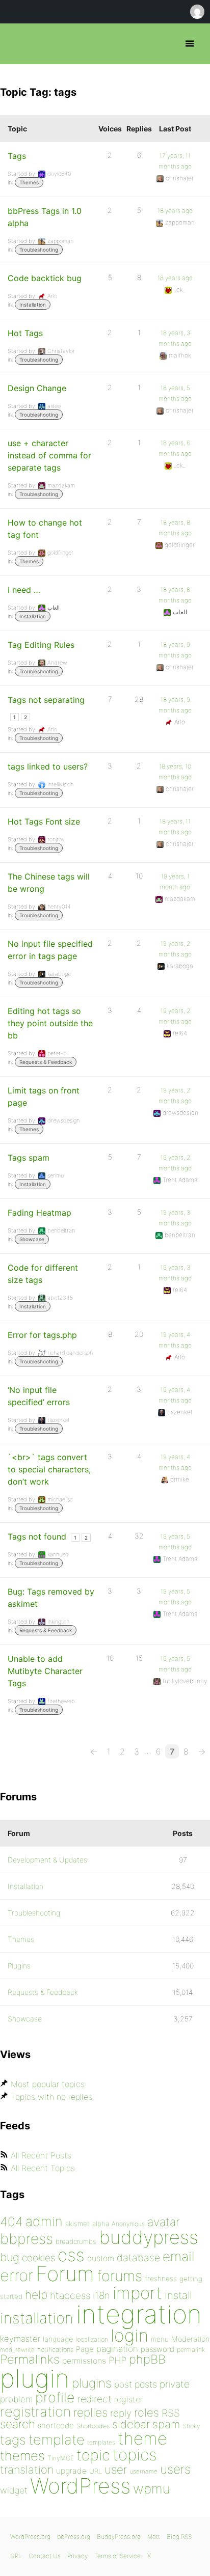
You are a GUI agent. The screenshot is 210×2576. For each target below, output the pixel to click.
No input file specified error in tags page (50, 950)
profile (55, 2397)
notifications (55, 2349)
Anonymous (128, 2224)
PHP (117, 2360)
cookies (38, 2258)
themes (22, 2456)
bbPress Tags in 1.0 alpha (45, 217)
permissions (84, 2361)
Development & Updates (47, 1860)
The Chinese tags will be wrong (49, 883)
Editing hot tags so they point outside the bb (50, 1023)
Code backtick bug (45, 278)
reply (121, 2413)
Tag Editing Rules (41, 645)
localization (92, 2339)
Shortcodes (93, 2426)
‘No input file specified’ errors (39, 1396)
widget (14, 2490)
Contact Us (45, 2556)
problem (16, 2399)
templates (101, 2442)
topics (135, 2455)
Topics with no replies (51, 2097)
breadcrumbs (76, 2241)
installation (37, 2318)
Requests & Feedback (46, 1062)
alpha (101, 2224)
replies (90, 2412)
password (157, 2349)
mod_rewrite (17, 2350)
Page (85, 2349)
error (17, 2276)
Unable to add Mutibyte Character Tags (45, 1671)
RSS (171, 2413)
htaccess (70, 2295)
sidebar (131, 2424)
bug (10, 2257)
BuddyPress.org (119, 2537)
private (175, 2384)
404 (11, 2222)
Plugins (19, 1966)
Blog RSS (179, 2537)
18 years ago (175, 211)
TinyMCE (61, 2458)
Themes (29, 182)
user (116, 2469)
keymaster (20, 2339)
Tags (17, 156)
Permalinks (30, 2359)
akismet (77, 2224)
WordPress (80, 2486)
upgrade (71, 2471)
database (138, 2258)
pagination (117, 2349)
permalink (191, 2350)
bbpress (27, 2239)
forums (120, 2276)
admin (44, 2221)
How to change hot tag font (45, 529)
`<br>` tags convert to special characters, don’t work (49, 1469)
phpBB (147, 2359)
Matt (154, 2537)
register (128, 2399)
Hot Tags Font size (44, 821)
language (58, 2339)
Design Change (37, 388)
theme (142, 2438)
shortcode (56, 2426)
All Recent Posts (41, 2155)
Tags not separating (46, 700)
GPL (16, 2556)
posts (146, 2384)
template (57, 2440)
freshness (161, 2278)
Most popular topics (48, 2084)
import (137, 2293)
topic (93, 2455)
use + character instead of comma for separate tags (49, 455)
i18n (101, 2296)
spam (166, 2424)
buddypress (149, 2237)
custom (101, 2258)
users (175, 2469)
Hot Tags (25, 333)
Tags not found (37, 1537)
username (143, 2471)
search (18, 2424)
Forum (65, 2274)
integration (139, 2314)
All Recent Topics (43, 2168)
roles (147, 2413)
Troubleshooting (39, 250)
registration (35, 2412)
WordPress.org (30, 2537)
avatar (163, 2222)
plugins (92, 2383)
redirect (95, 2399)
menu (160, 2339)
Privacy (77, 2556)
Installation (33, 305)
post (123, 2384)
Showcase (32, 1239)
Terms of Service (117, 2556)
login (129, 2335)
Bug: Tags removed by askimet (51, 1598)
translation (27, 2470)
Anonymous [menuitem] (197, 12)
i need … (24, 590)
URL (96, 2471)
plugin (35, 2378)
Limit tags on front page (44, 1097)
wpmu (152, 2489)
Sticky (191, 2426)
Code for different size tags (43, 1274)
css (71, 2255)
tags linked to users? (48, 766)
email (179, 2256)
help (36, 2295)
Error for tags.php (42, 1335)
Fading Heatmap (40, 1213)
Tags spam (29, 1158)
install (178, 2295)
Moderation (190, 2339)
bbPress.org (17, 44)
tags (13, 2440)
